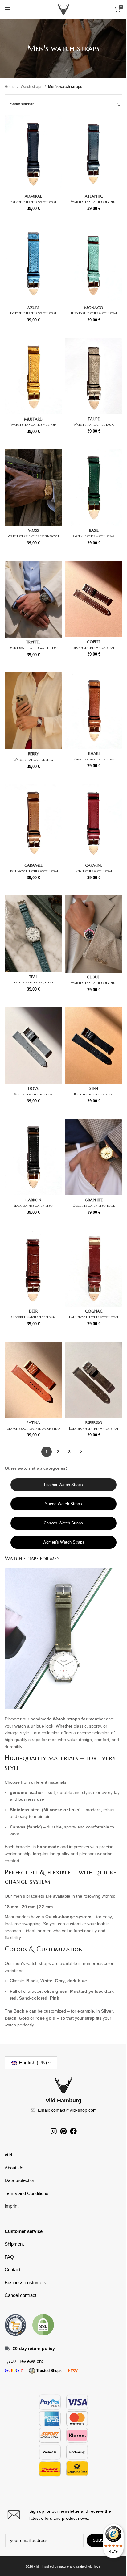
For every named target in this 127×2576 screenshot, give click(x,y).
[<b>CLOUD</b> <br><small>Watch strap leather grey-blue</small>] (94, 934)
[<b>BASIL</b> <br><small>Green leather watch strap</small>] (94, 488)
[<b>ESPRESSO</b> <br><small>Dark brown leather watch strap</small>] (94, 1380)
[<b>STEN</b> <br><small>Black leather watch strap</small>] (94, 1046)
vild (8, 2155)
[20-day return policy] (7, 2348)
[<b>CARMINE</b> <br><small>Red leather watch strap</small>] (94, 823)
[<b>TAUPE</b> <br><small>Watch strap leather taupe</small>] (94, 376)
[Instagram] (54, 2131)
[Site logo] (63, 9)
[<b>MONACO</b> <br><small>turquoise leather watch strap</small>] (94, 265)
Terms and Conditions (27, 2193)
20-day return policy (34, 2348)
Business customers (25, 2283)
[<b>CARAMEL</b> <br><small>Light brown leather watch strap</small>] (33, 823)
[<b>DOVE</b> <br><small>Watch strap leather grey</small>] (33, 1046)
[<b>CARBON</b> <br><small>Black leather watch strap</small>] (33, 1157)
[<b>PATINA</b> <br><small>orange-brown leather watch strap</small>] (33, 1380)
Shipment (14, 2244)
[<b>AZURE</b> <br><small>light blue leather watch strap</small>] (33, 265)
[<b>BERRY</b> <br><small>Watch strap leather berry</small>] (33, 711)
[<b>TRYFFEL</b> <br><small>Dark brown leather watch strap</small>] (33, 599)
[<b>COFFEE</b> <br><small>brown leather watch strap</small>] (94, 599)
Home (10, 87)
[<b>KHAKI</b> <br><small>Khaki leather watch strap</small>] (94, 711)
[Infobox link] (63, 2515)
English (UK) (32, 2063)
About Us (14, 2168)
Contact (12, 2270)
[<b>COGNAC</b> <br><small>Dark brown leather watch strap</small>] (94, 1268)
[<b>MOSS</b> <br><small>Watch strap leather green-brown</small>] (33, 488)
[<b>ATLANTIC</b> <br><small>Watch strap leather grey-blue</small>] (94, 153)
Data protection (20, 2180)
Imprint (12, 2206)
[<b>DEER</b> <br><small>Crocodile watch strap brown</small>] (33, 1268)
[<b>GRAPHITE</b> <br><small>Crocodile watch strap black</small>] (94, 1157)
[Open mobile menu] (8, 9)
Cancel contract (20, 2295)
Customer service (24, 2231)
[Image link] (15, 2324)
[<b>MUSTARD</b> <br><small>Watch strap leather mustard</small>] (33, 376)
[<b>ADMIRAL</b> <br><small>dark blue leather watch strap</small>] (33, 153)
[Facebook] (73, 2131)
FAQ (9, 2257)
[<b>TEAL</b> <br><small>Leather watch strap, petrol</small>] (33, 934)
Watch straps (31, 87)
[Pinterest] (63, 2131)
